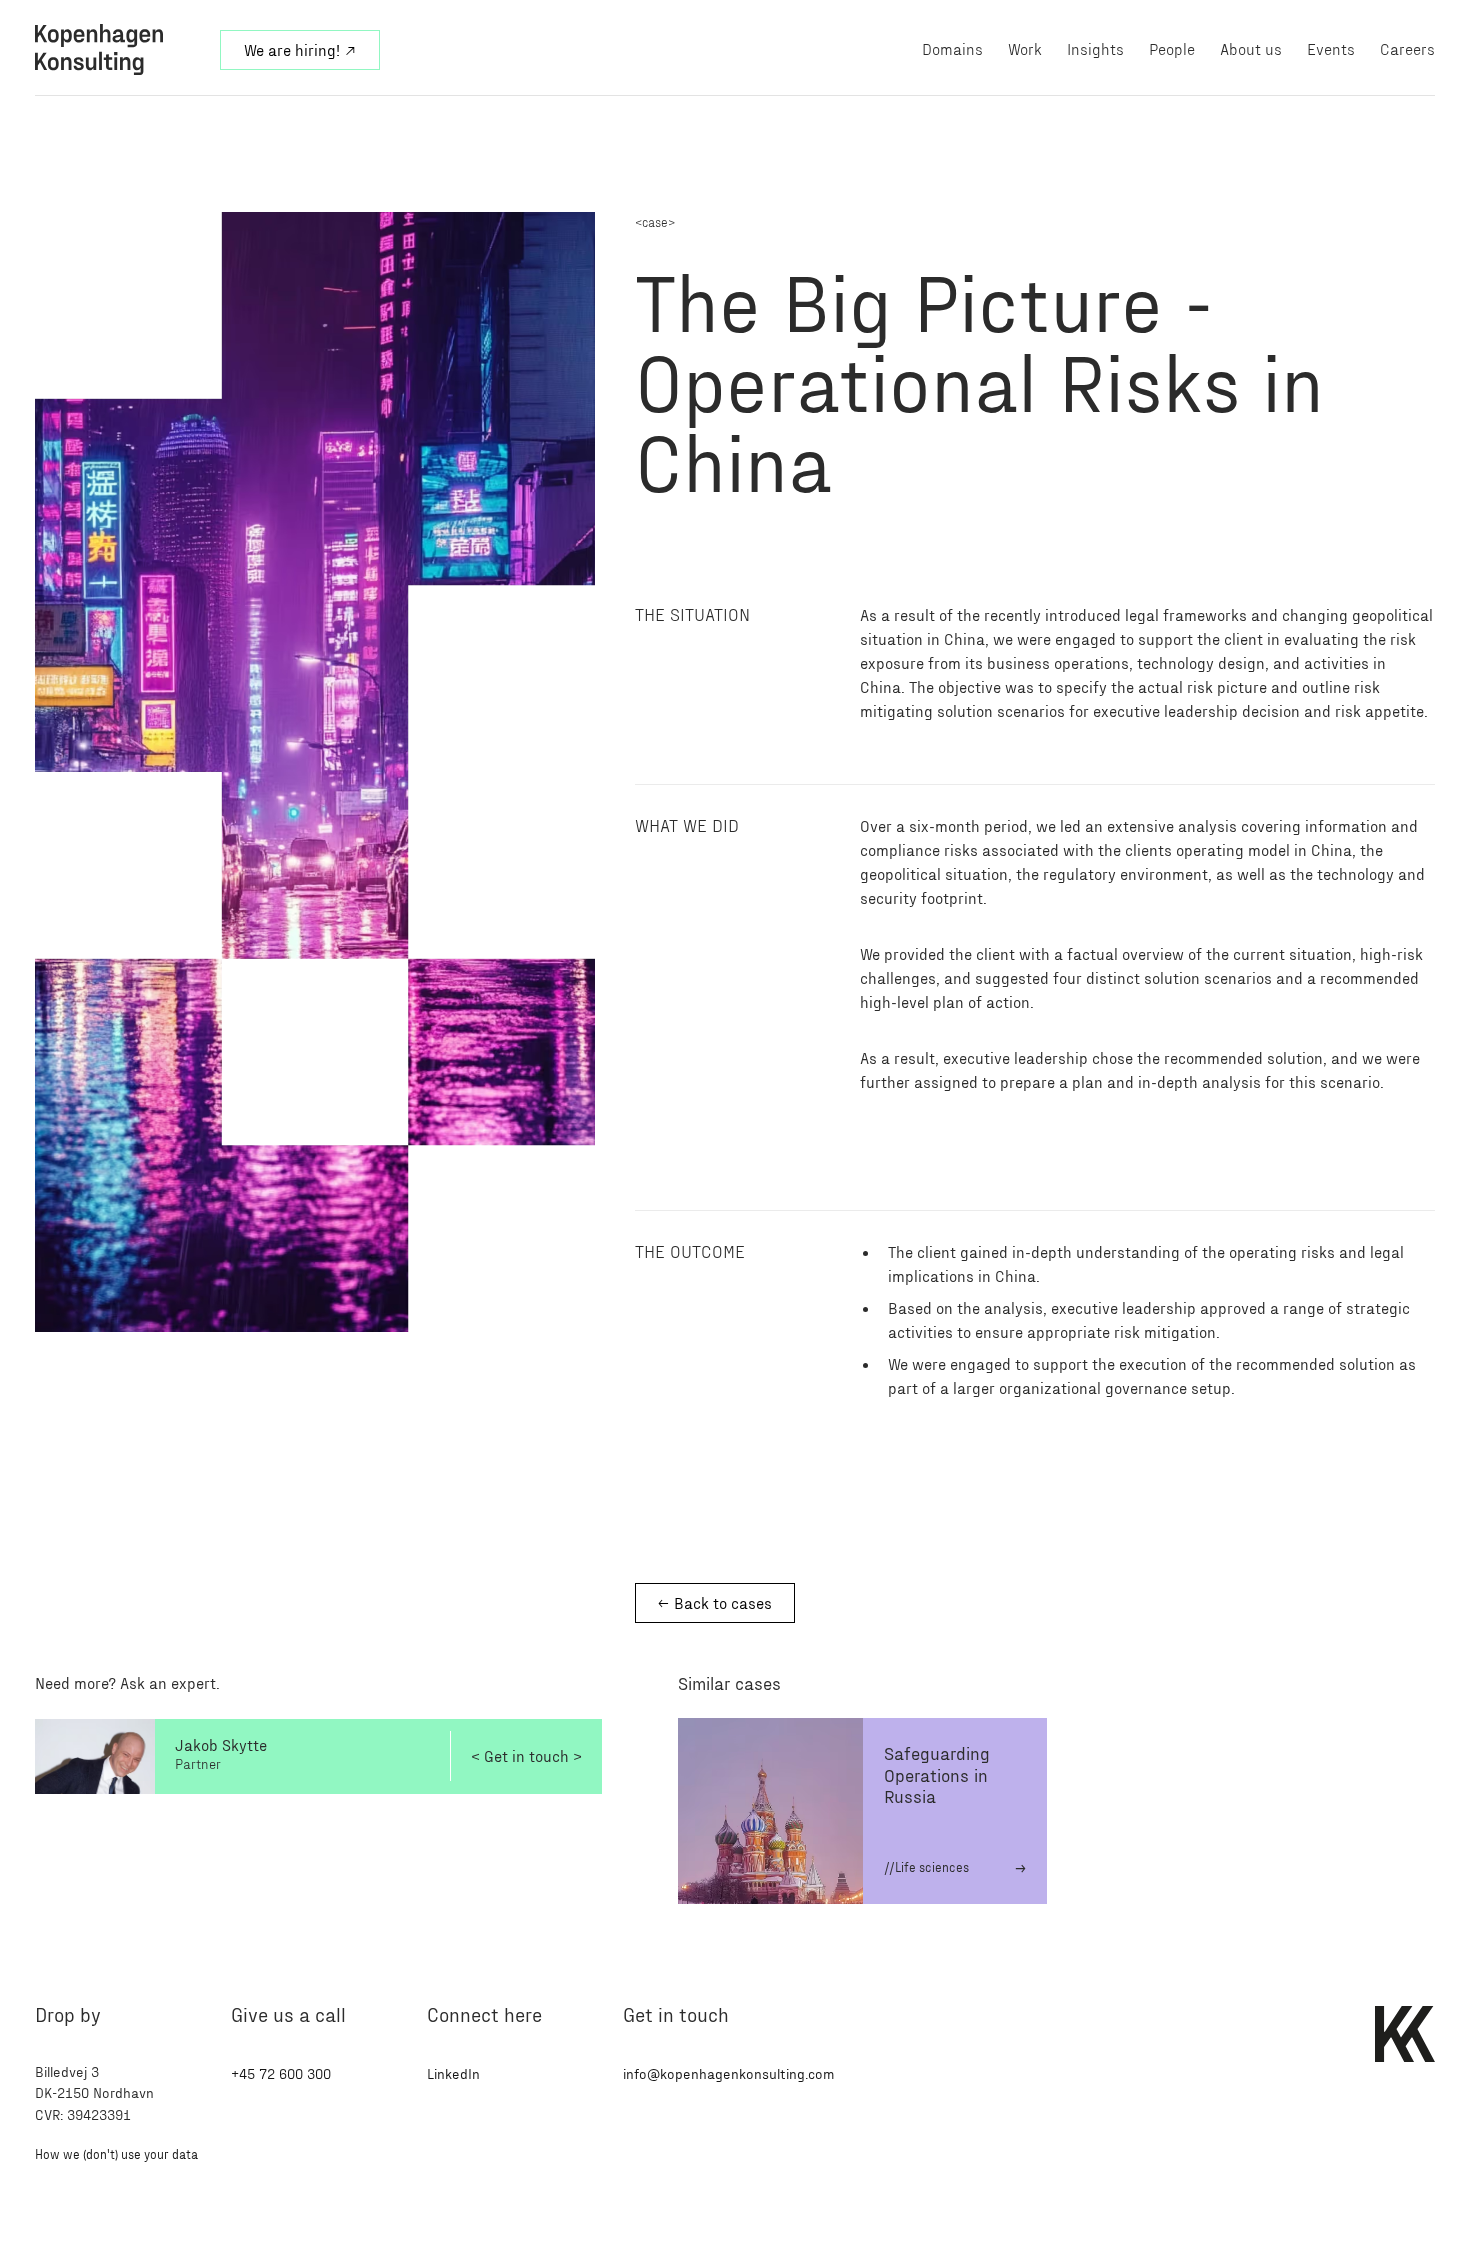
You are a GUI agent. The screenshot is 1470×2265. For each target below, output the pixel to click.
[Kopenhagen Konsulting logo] (115, 49)
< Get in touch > (526, 1755)
